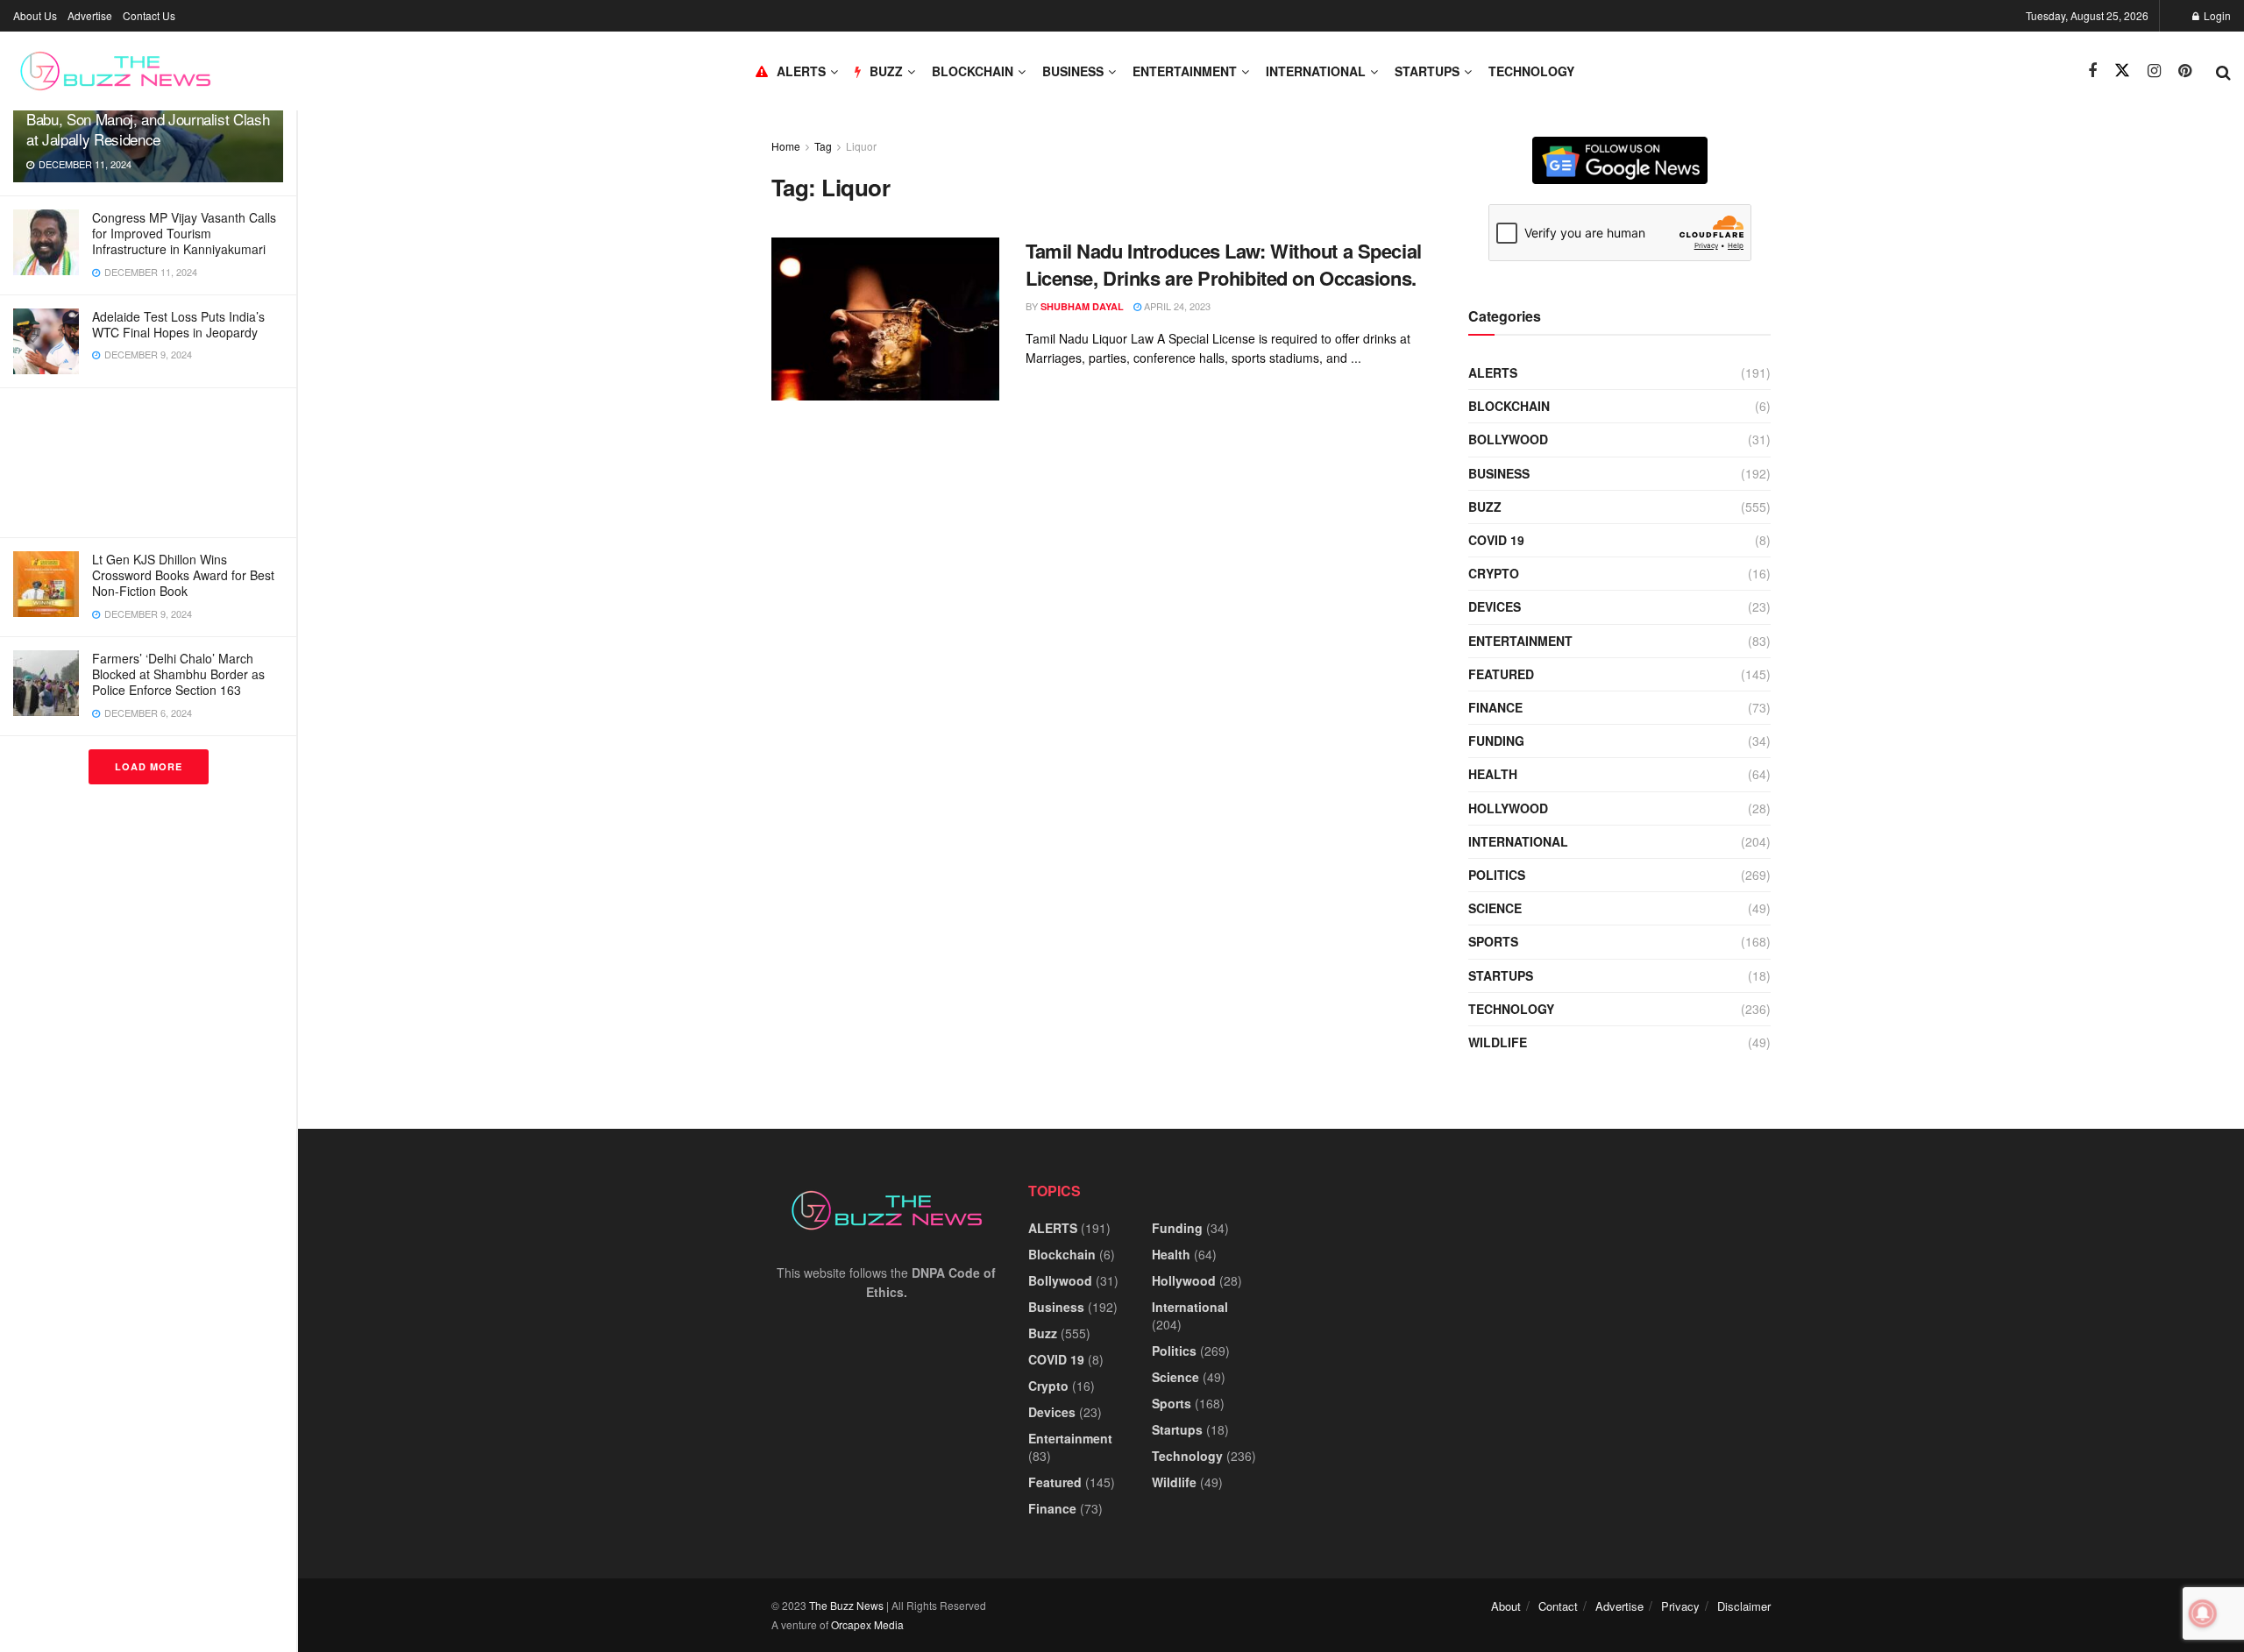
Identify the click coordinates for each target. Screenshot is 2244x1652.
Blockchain (973, 71)
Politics (1497, 875)
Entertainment (1185, 71)
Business (1073, 71)
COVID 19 (1496, 540)
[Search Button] (2223, 71)
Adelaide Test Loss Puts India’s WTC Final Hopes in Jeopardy (178, 324)
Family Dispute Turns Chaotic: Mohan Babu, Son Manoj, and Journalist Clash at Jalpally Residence (148, 119)
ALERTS (801, 71)
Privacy (1680, 1606)
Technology (1531, 71)
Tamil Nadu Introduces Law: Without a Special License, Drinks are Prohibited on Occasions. (1224, 264)
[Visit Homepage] (115, 71)
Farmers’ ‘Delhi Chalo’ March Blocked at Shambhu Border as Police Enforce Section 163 (178, 674)
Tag (823, 146)
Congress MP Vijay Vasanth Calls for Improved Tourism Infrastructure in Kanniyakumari (184, 233)
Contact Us (149, 15)
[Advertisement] (148, 463)
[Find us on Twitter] (2122, 71)
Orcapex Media (867, 1624)
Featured (1501, 674)
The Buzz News (846, 1605)
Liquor (861, 146)
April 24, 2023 (1176, 306)
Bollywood (1508, 439)
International (1316, 71)
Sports (1493, 941)
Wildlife (1498, 1042)
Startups (1427, 71)
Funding (1496, 741)
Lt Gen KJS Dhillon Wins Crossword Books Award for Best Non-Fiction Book (183, 575)
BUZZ (886, 71)
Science (1495, 908)
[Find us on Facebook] (2092, 71)
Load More (149, 766)
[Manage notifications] (2203, 1613)
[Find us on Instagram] (2154, 71)
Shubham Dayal (1082, 306)
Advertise (90, 15)
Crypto (1494, 573)
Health (1493, 774)
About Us (35, 15)
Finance (1495, 707)
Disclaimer (1744, 1606)
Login (2216, 15)
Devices (1495, 606)
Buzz (1485, 507)
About (1506, 1606)
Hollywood (1508, 808)
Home (786, 146)
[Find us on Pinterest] (2185, 71)
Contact (1558, 1606)
